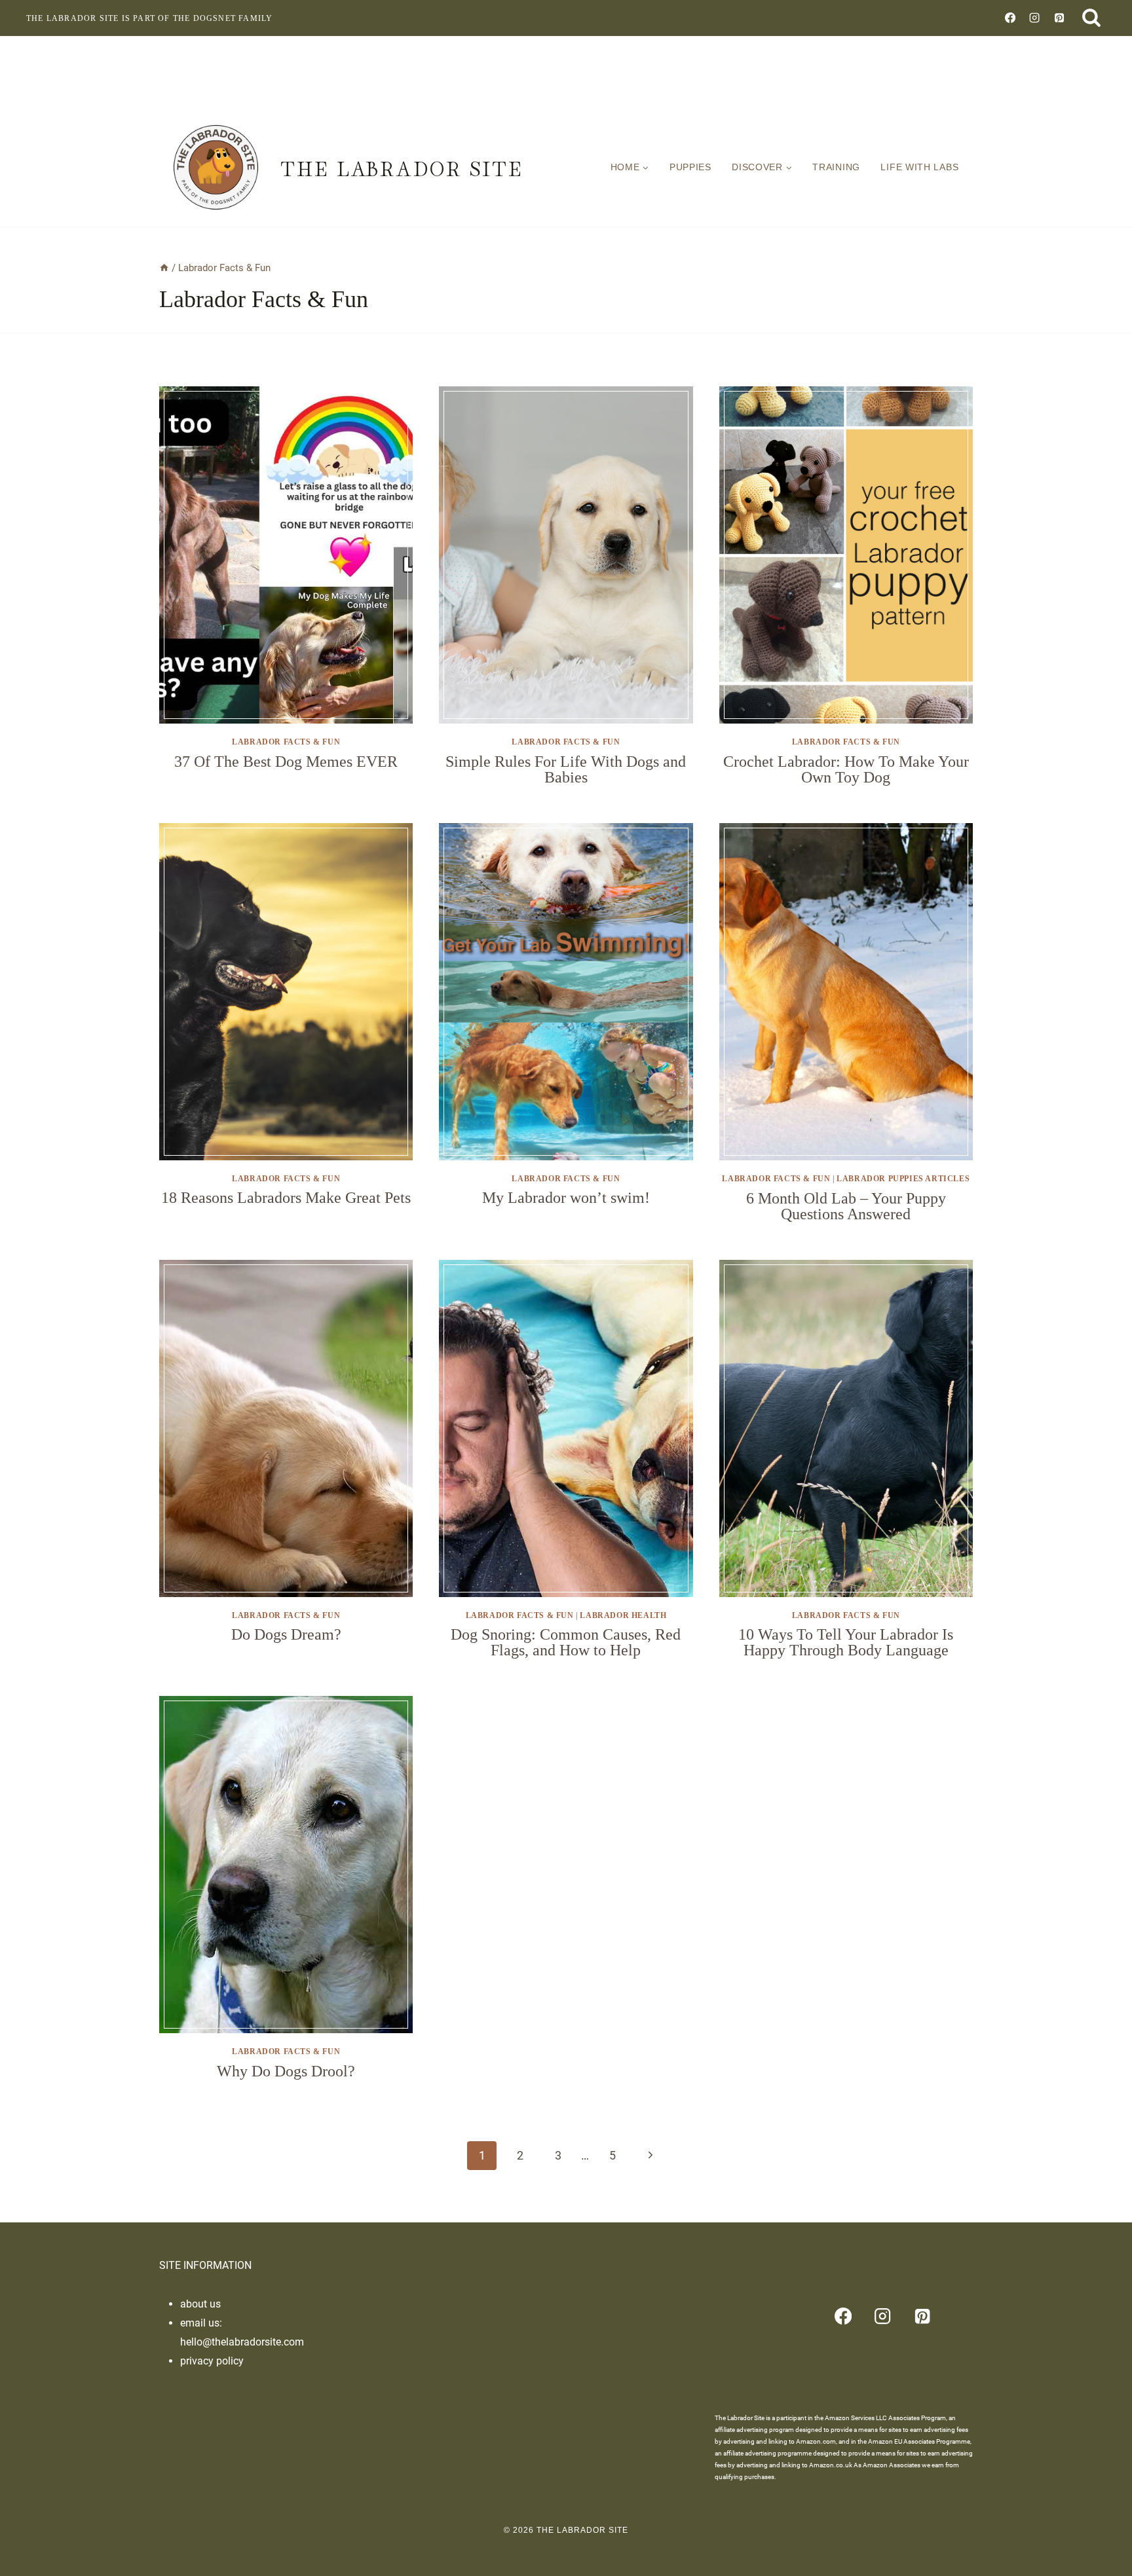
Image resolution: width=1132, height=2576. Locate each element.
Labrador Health (623, 1615)
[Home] (164, 268)
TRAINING (836, 167)
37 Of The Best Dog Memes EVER (286, 762)
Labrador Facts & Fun (286, 742)
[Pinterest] (1059, 18)
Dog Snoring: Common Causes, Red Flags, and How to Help (566, 1642)
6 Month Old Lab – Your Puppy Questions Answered (846, 1206)
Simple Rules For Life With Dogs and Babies (566, 769)
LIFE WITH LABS (919, 167)
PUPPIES (690, 167)
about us (200, 2304)
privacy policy (212, 2361)
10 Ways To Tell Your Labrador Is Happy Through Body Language (846, 1642)
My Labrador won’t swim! (566, 1198)
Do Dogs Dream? (286, 1634)
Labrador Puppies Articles (903, 1179)
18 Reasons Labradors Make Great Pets (286, 1198)
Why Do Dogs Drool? (286, 2071)
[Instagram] (1034, 18)
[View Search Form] (1091, 18)
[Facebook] (1010, 18)
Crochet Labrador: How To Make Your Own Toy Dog (846, 769)
